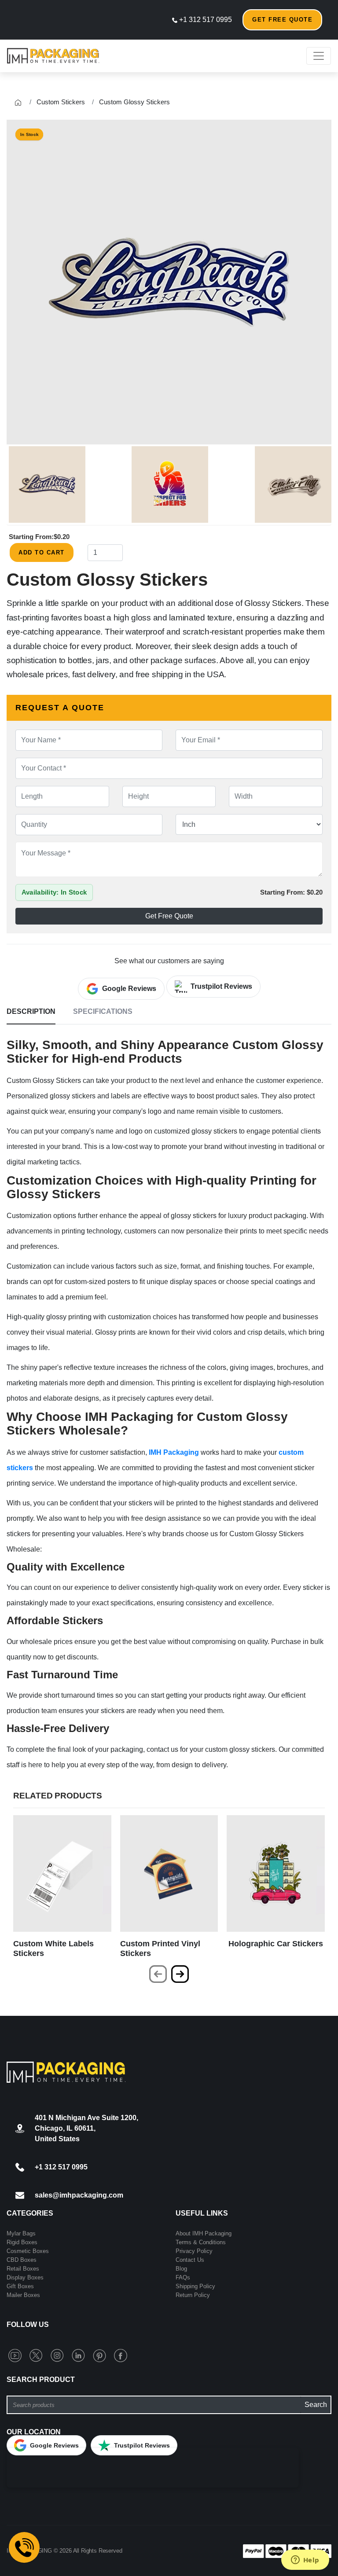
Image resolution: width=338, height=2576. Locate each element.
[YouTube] (17, 2355)
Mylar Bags (21, 2233)
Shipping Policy (195, 2286)
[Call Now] (24, 2547)
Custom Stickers (61, 102)
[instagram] (59, 2355)
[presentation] (158, 1974)
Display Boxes (25, 2277)
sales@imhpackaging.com (79, 2195)
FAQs (183, 2277)
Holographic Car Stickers (276, 1944)
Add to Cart (42, 552)
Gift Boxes (20, 2286)
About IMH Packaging (204, 2233)
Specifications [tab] (103, 1011)
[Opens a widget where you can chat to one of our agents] (305, 2561)
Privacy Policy (194, 2251)
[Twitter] (38, 2355)
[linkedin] (80, 2355)
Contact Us (190, 2260)
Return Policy (193, 2295)
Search (316, 2405)
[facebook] (121, 2355)
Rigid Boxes (22, 2242)
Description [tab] (31, 1011)
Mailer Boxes (23, 2295)
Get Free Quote (282, 20)
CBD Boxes (22, 2260)
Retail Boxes (23, 2269)
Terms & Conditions (201, 2242)
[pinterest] (101, 2355)
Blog (181, 2269)
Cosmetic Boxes (28, 2251)
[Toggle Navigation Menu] (319, 56)
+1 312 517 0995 (205, 20)
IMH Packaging (174, 1452)
